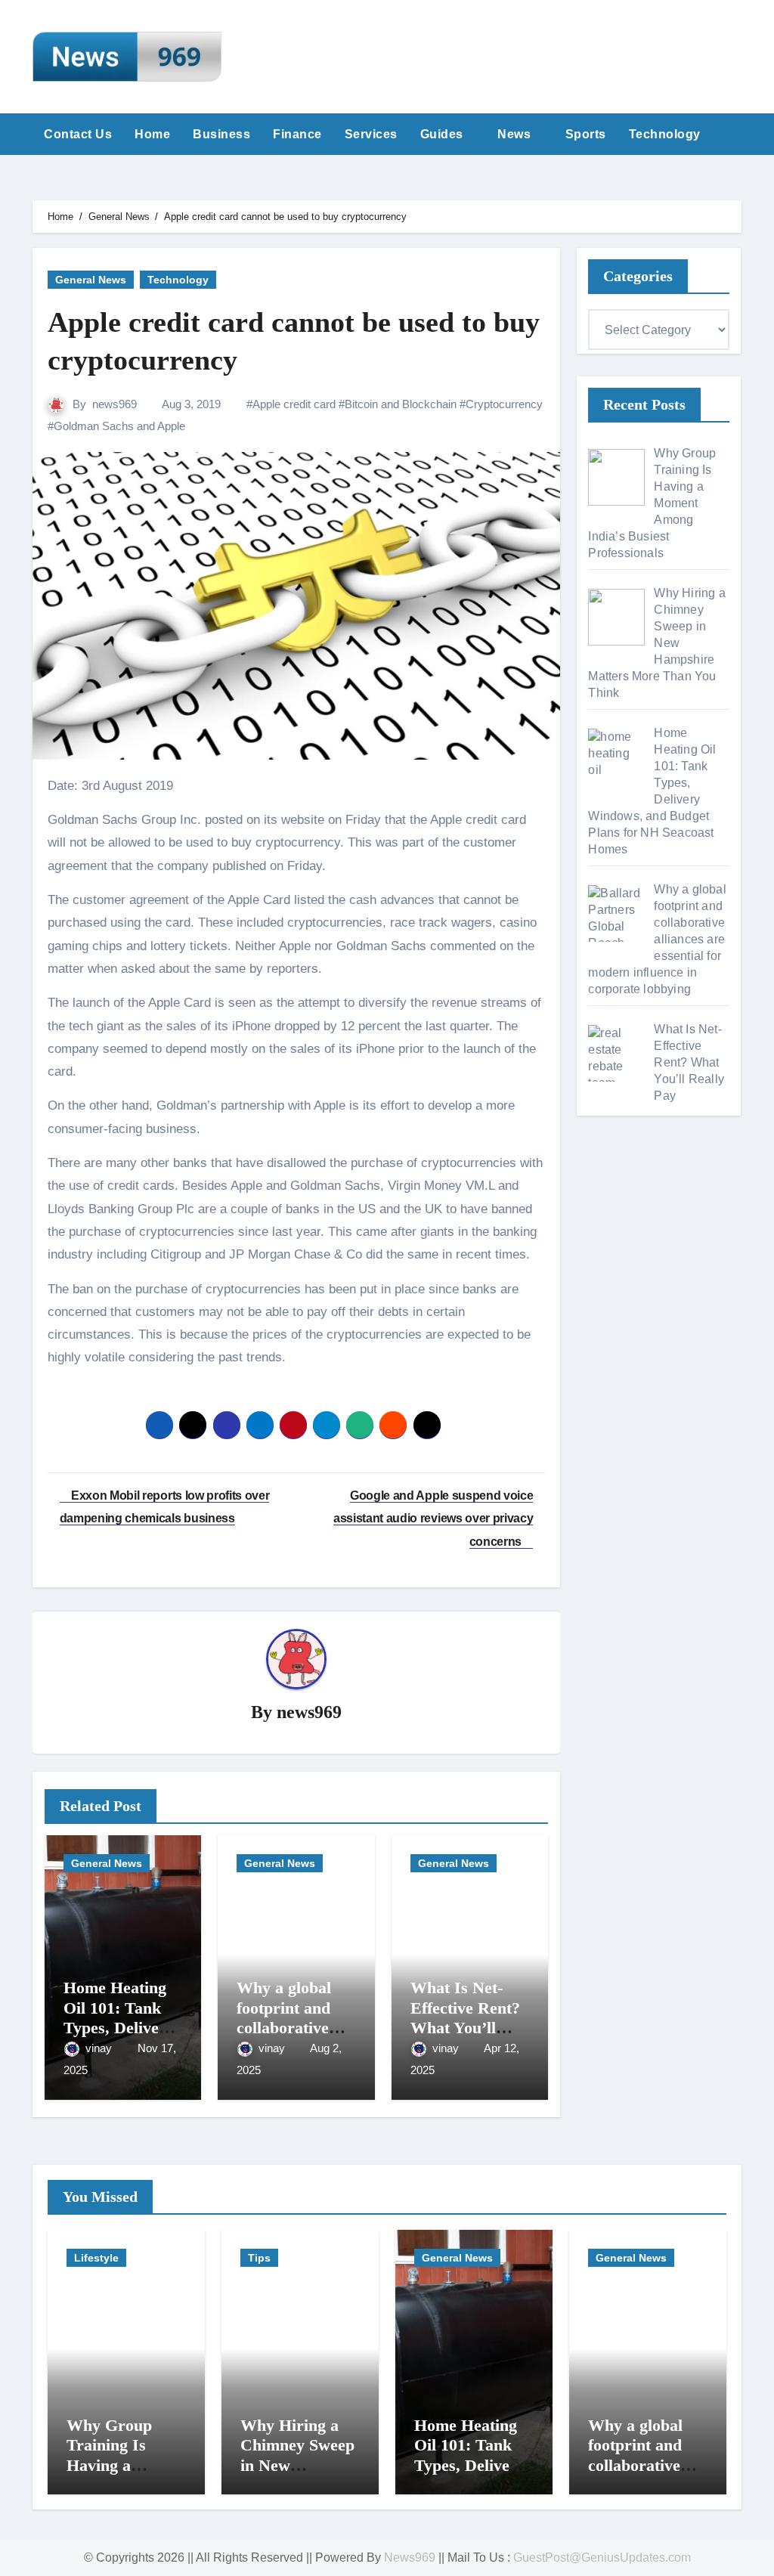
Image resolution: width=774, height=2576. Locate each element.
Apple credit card (294, 404)
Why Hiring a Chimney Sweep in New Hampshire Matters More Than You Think (299, 2475)
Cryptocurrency (504, 404)
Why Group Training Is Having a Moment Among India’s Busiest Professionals (124, 2475)
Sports (586, 134)
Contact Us (78, 134)
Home (152, 134)
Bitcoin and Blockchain (401, 404)
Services (371, 134)
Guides (444, 134)
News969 (410, 2557)
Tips (259, 2258)
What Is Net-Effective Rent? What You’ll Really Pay (465, 2017)
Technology (667, 134)
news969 (115, 404)
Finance (297, 134)
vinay (100, 2048)
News (516, 134)
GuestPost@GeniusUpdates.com (602, 2557)
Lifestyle (96, 2258)
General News (91, 280)
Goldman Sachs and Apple (119, 426)
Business (221, 134)
